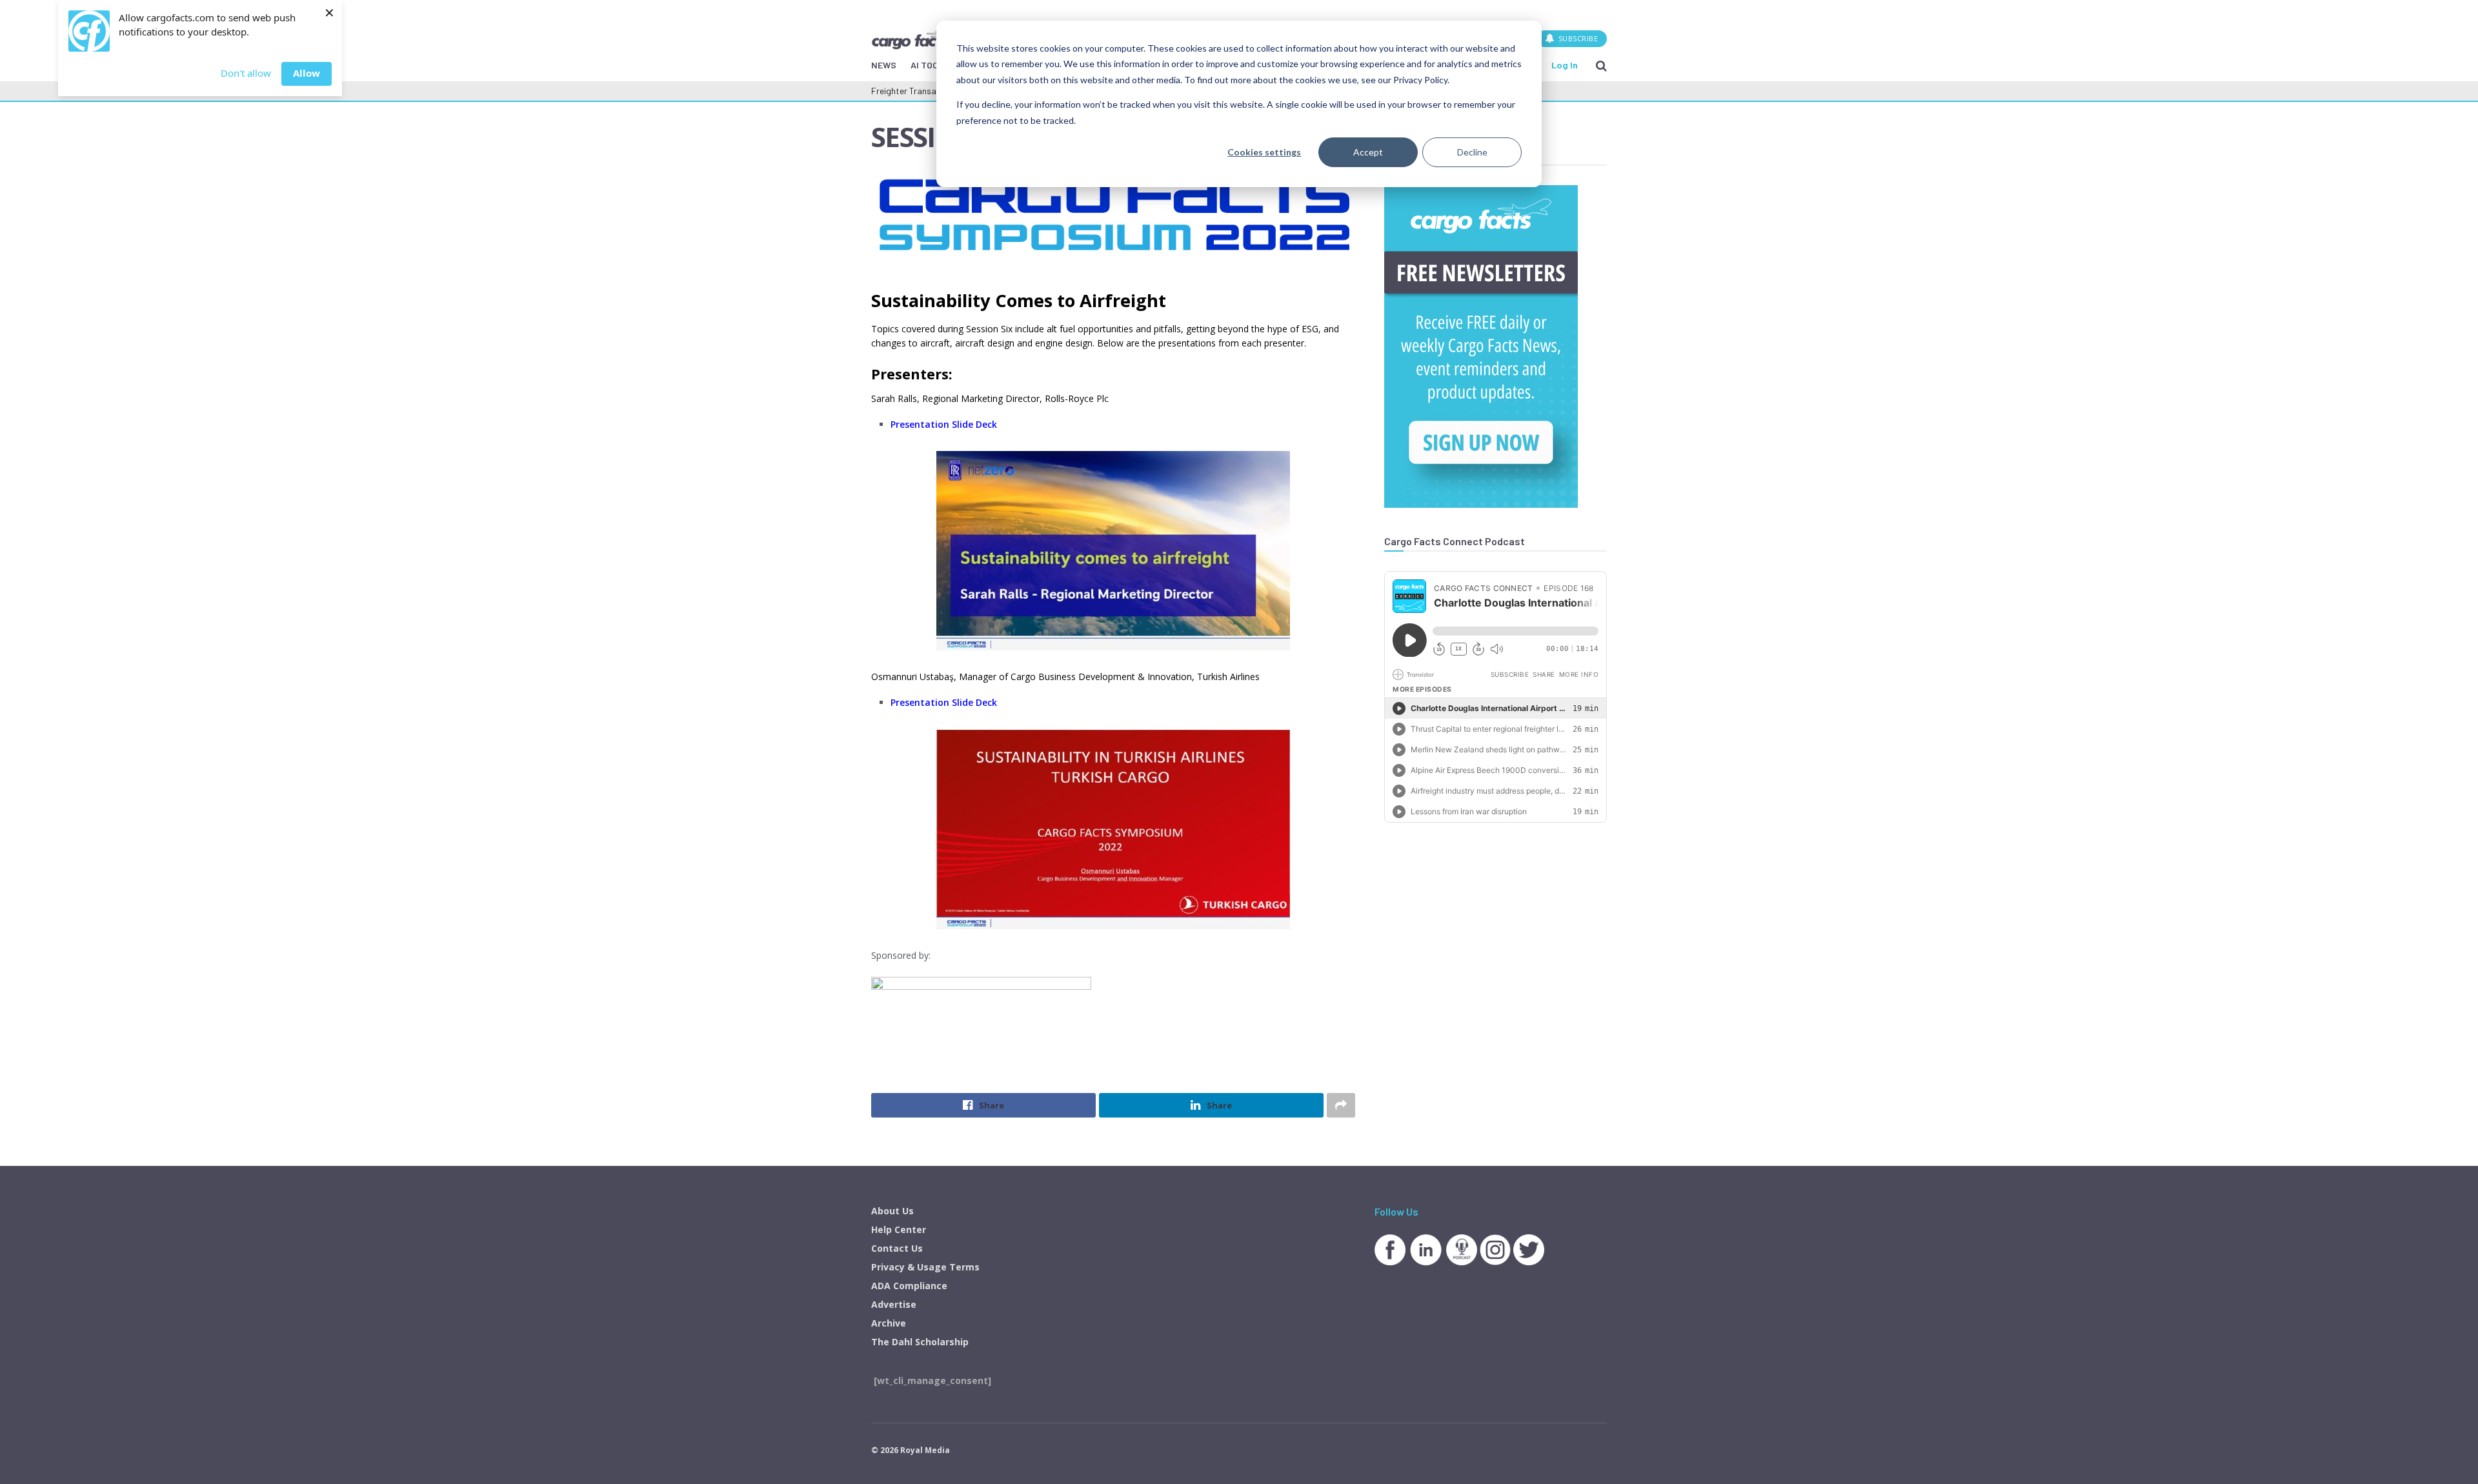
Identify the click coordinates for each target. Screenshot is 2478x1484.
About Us (892, 1211)
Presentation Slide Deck (944, 424)
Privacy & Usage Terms (925, 1267)
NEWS (884, 65)
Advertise (894, 1304)
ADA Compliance (909, 1286)
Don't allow (246, 73)
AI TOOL (927, 65)
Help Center (899, 1229)
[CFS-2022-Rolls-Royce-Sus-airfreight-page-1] (1113, 551)
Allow (307, 73)
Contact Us (897, 1248)
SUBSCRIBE (1577, 38)
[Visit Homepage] (916, 38)
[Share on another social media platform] (1341, 1105)
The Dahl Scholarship (920, 1342)
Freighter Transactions (916, 91)
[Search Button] (1601, 65)
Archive (889, 1323)
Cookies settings (1264, 152)
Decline (1472, 152)
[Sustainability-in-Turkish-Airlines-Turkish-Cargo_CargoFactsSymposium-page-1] (1113, 829)
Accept (1368, 152)
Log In (1565, 65)
